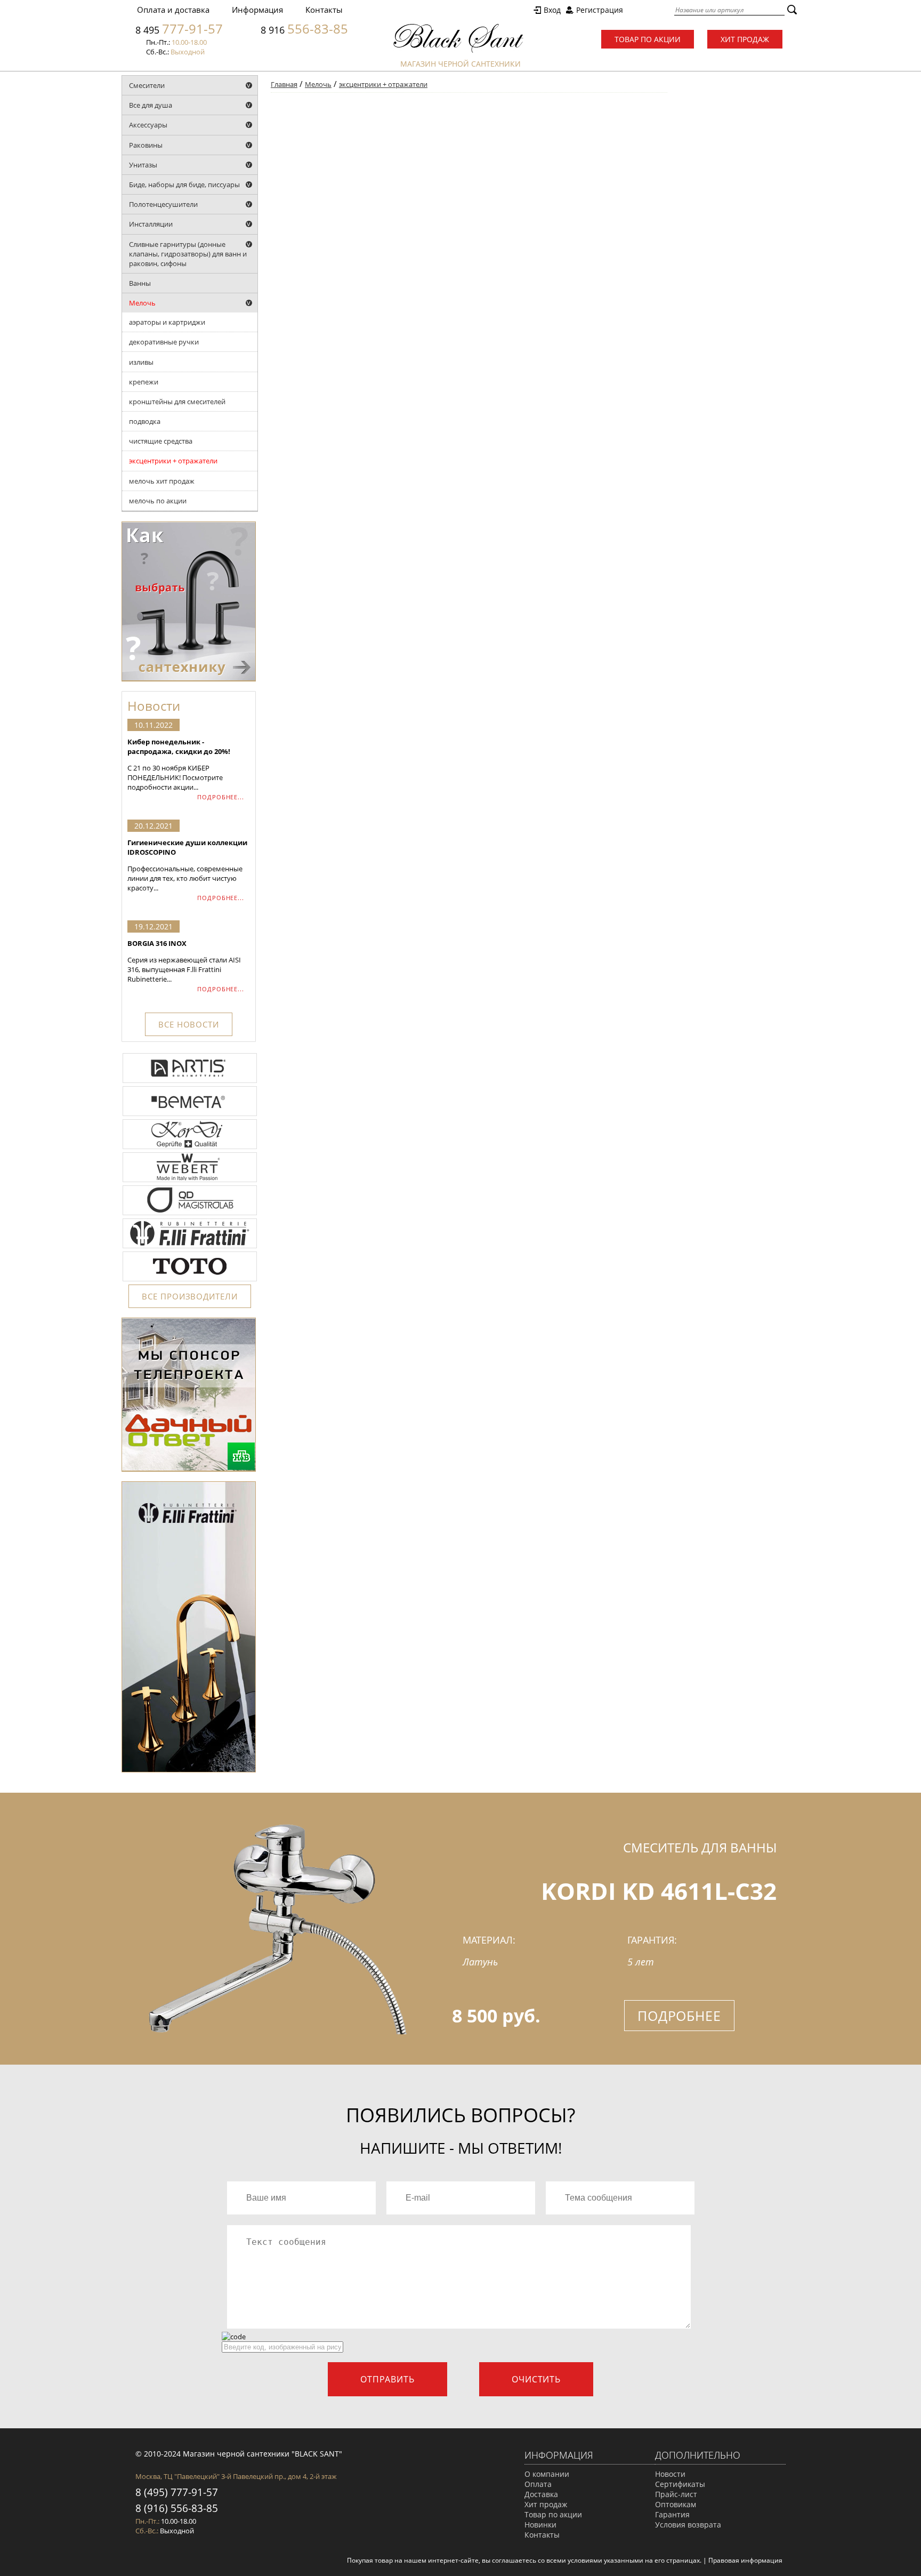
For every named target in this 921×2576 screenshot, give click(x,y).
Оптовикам (676, 2504)
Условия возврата (688, 2525)
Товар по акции (648, 39)
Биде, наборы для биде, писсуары (184, 184)
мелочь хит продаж (162, 481)
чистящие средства (161, 441)
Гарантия (672, 2514)
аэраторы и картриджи (167, 322)
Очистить (536, 2379)
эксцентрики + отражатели (173, 461)
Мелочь (142, 303)
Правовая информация (745, 2560)
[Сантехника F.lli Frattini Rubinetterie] (190, 1247)
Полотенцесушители (163, 204)
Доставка (541, 2494)
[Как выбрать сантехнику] (189, 679)
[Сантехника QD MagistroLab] (190, 1214)
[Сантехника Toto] (190, 1280)
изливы (141, 362)
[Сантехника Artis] (190, 1082)
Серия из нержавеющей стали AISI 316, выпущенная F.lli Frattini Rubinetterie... (184, 961)
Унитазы (143, 165)
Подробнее (679, 2016)
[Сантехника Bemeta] (190, 1115)
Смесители (147, 85)
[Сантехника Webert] (190, 1181)
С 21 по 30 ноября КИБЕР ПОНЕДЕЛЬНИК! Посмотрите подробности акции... (179, 764)
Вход (552, 10)
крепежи (144, 382)
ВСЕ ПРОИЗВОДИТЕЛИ (189, 1296)
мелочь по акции (158, 501)
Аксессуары (148, 125)
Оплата (538, 2484)
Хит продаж (745, 39)
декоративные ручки (164, 342)
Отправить (387, 2379)
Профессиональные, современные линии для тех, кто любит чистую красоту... (187, 865)
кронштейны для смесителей (177, 402)
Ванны (140, 283)
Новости (670, 2474)
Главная (284, 84)
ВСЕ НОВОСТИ (189, 1024)
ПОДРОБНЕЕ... (221, 797)
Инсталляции (151, 224)
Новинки (540, 2525)
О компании (547, 2474)
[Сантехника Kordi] (190, 1148)
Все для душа (151, 105)
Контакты (324, 10)
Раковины (146, 145)
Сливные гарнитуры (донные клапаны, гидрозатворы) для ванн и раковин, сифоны (188, 254)
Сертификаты (680, 2484)
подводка (145, 421)
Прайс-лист (676, 2494)
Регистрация (600, 10)
